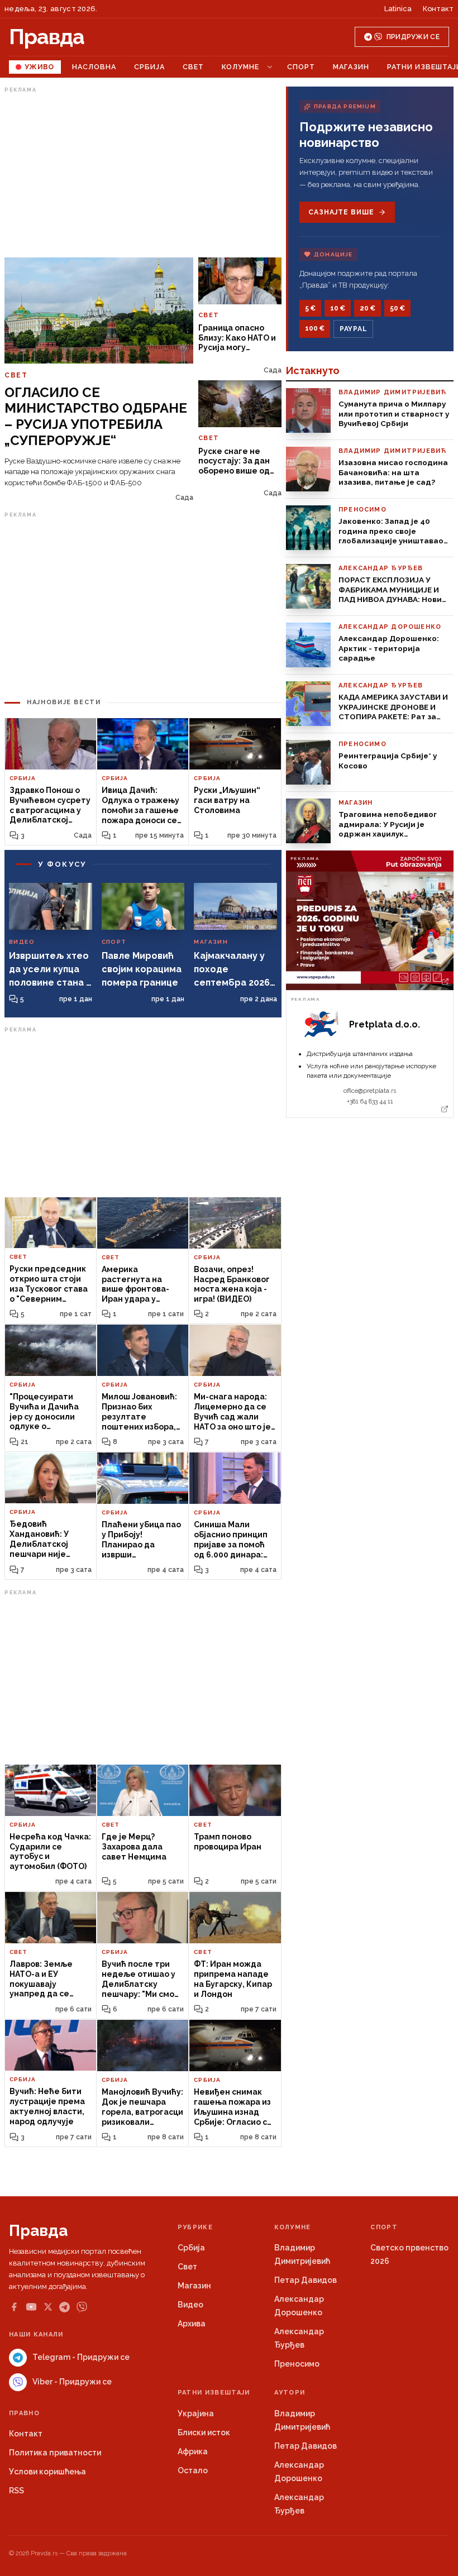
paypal (353, 329)
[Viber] (82, 2307)
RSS (16, 2491)
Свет (193, 67)
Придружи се (413, 37)
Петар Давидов (306, 2280)
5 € (310, 308)
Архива (192, 2324)
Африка (193, 2451)
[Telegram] (65, 2307)
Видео (190, 2305)
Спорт (301, 67)
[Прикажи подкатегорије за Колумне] (270, 67)
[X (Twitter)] (48, 2307)
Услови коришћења (47, 2472)
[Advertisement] (143, 175)
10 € (338, 308)
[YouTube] (31, 2307)
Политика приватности (55, 2453)
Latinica (398, 9)
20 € (368, 308)
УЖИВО (39, 67)
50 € (397, 308)
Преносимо (297, 2364)
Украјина (196, 2413)
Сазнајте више (341, 212)
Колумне (240, 67)
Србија (149, 67)
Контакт (438, 9)
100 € (315, 328)
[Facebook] (14, 2307)
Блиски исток (204, 2432)
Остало (193, 2470)
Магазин (351, 67)
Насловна (94, 67)
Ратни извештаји (214, 2393)
